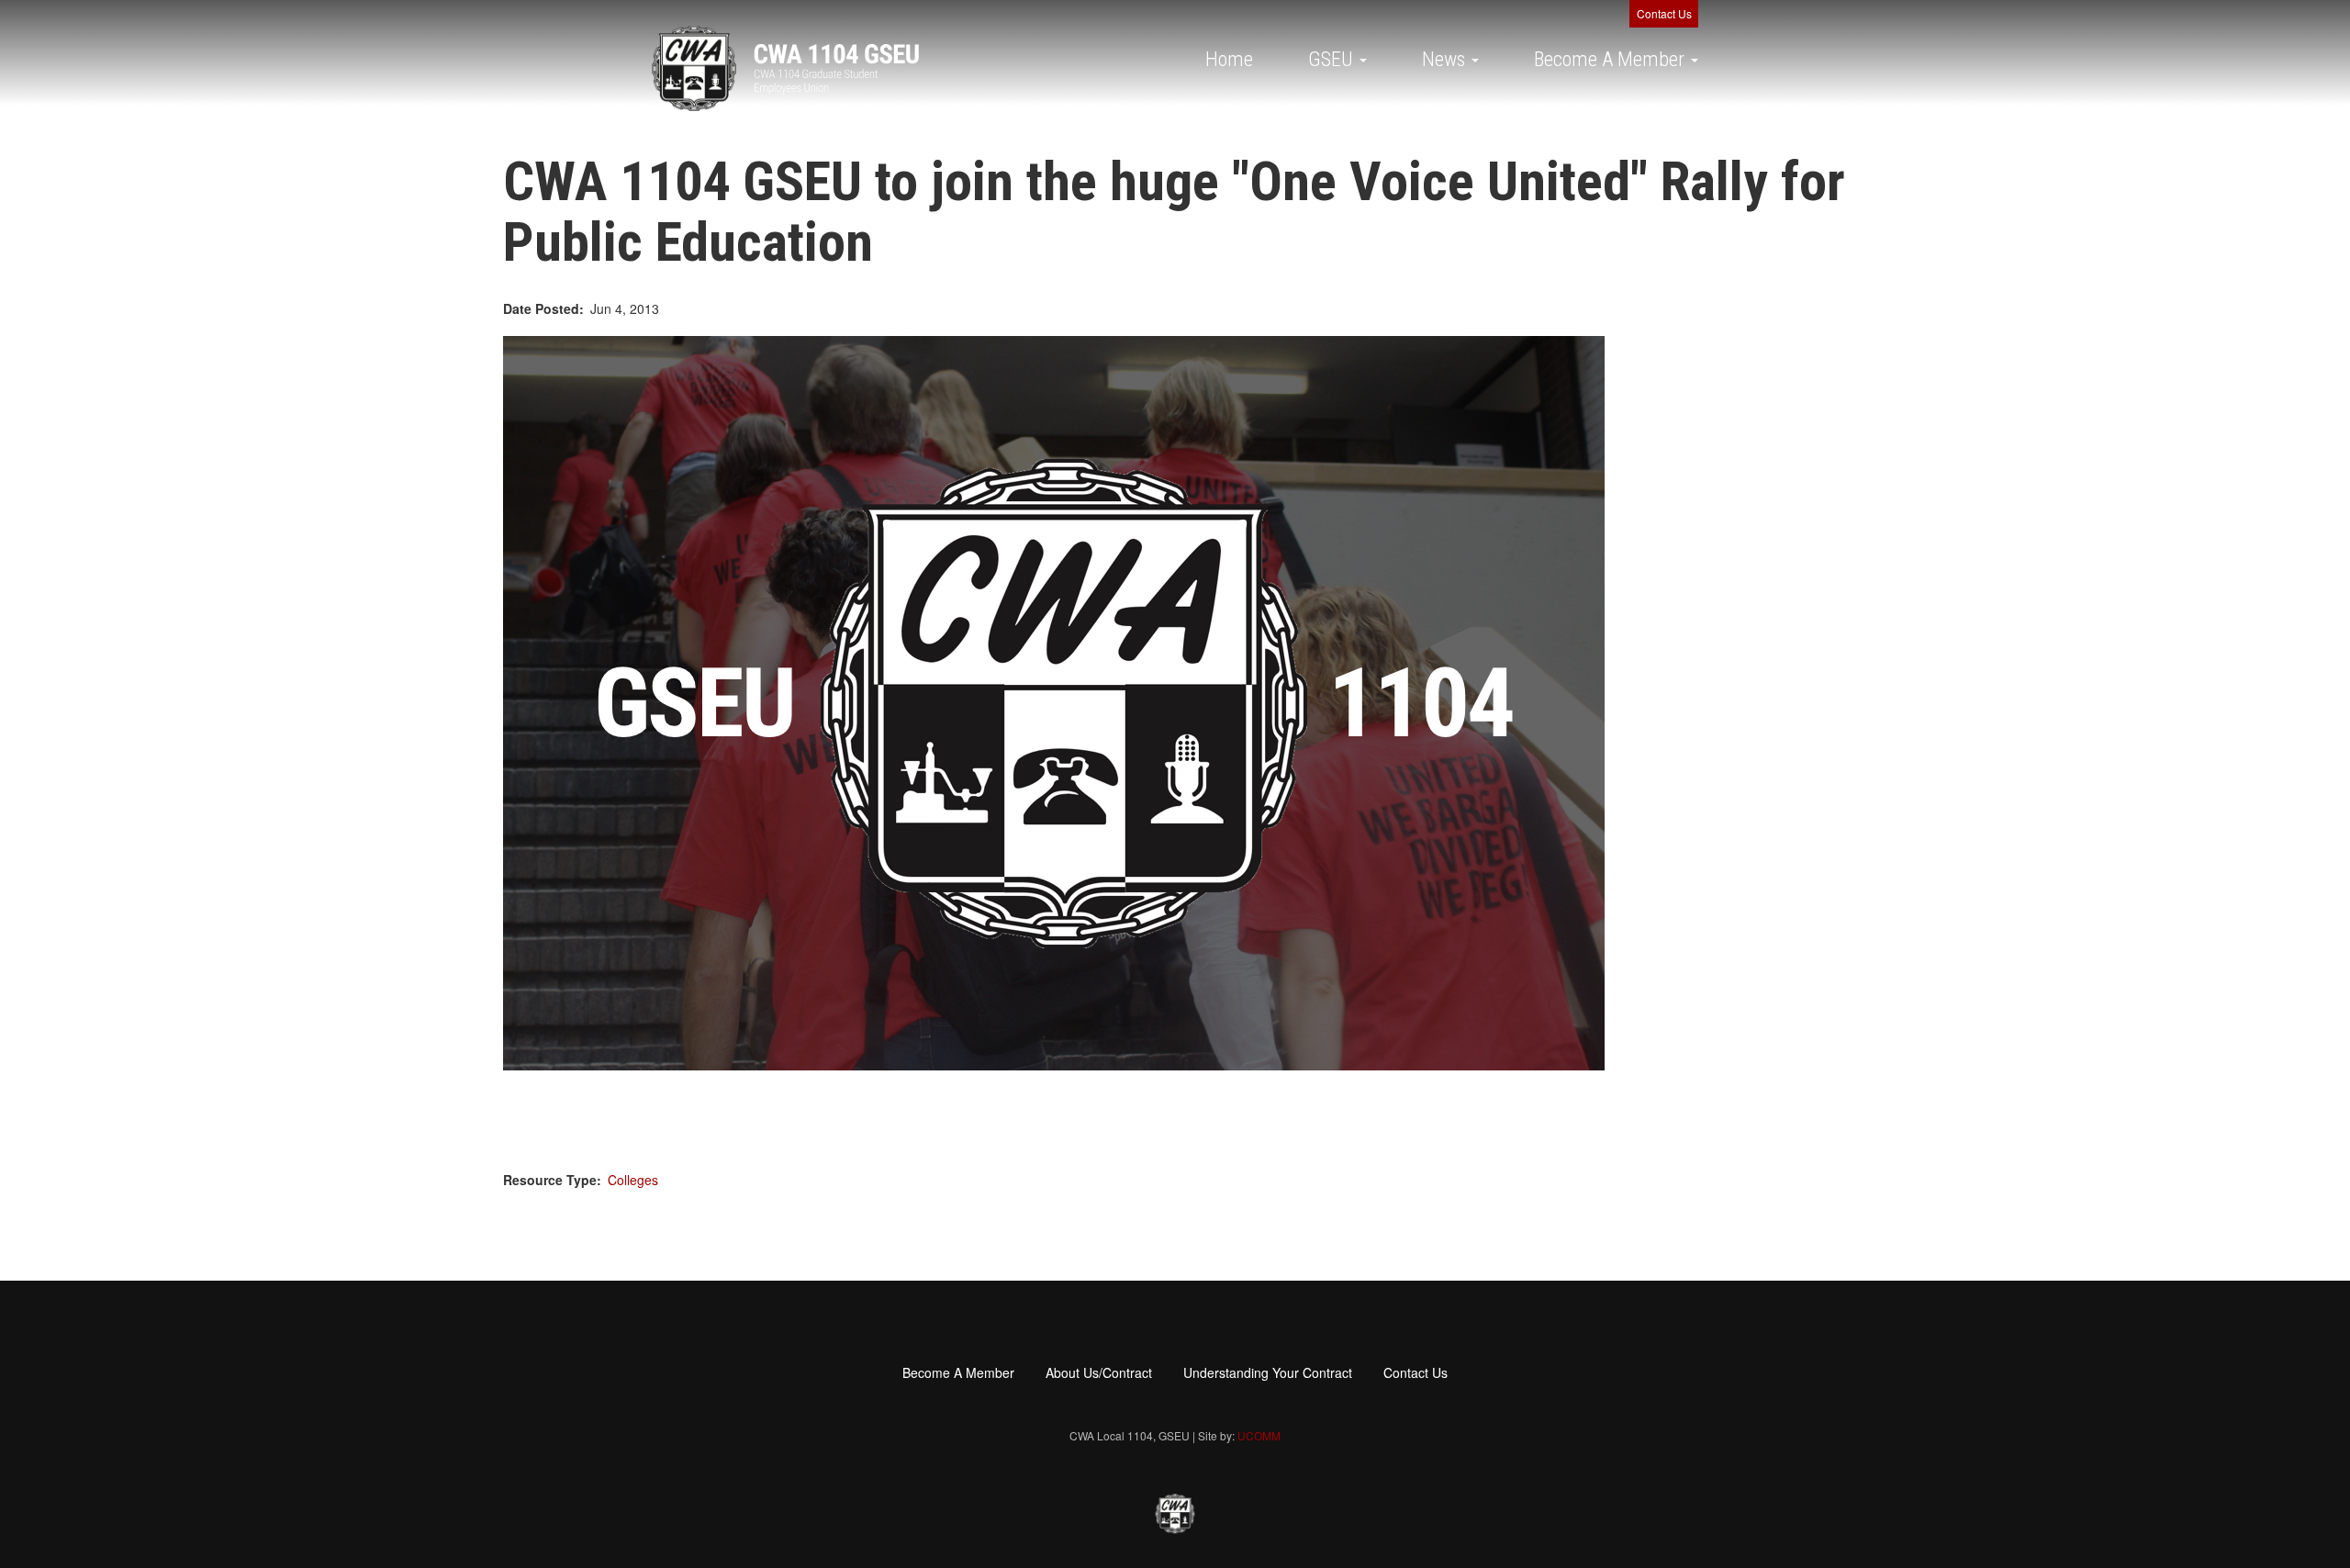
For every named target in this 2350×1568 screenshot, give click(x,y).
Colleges (633, 1180)
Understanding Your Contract (1268, 1372)
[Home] (785, 68)
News (1446, 60)
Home (1229, 60)
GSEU (1333, 60)
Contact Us (1664, 13)
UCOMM (1259, 1435)
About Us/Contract (1099, 1372)
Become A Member (1611, 60)
